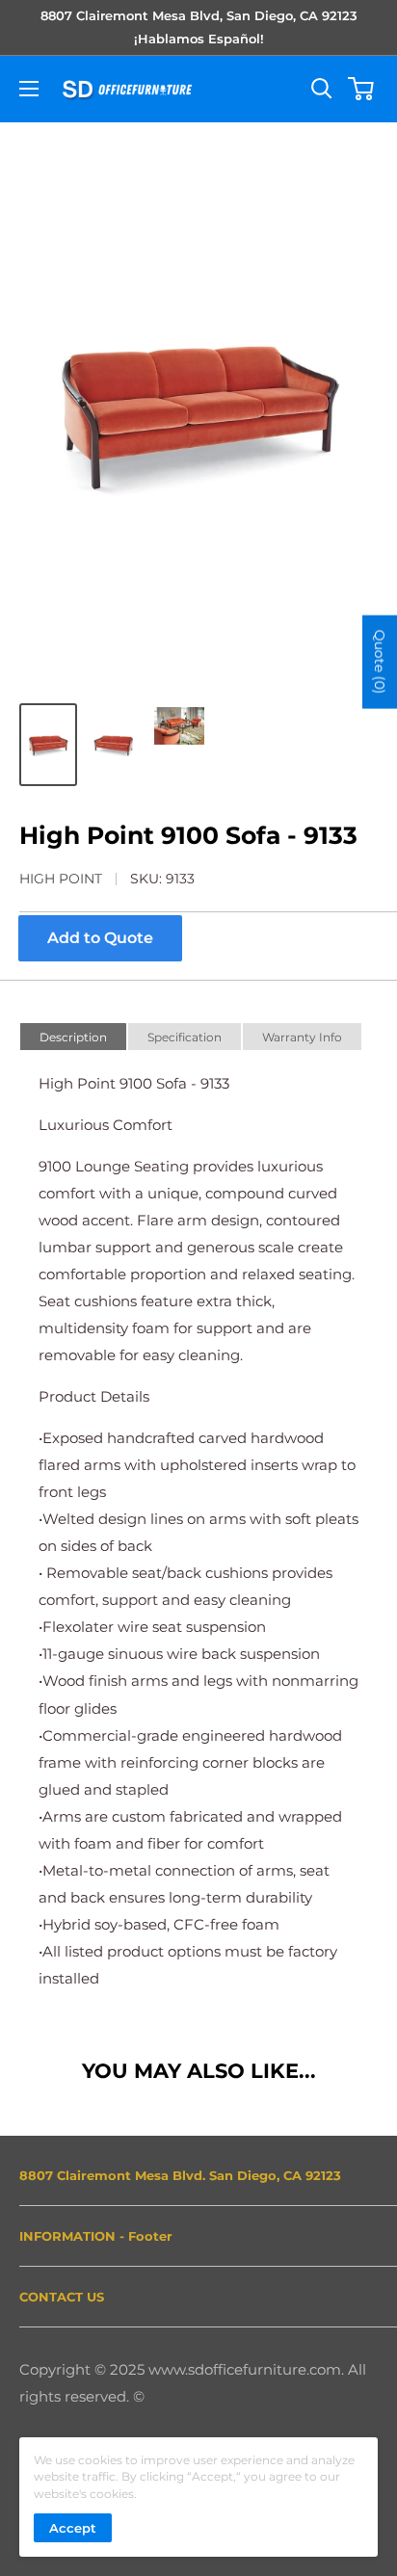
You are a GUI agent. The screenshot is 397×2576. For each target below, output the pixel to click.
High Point (61, 879)
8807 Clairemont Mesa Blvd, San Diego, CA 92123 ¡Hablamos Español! (199, 27)
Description (73, 1037)
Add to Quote (100, 938)
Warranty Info (302, 1037)
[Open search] (322, 89)
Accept (73, 2528)
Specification (185, 1037)
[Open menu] (29, 89)
